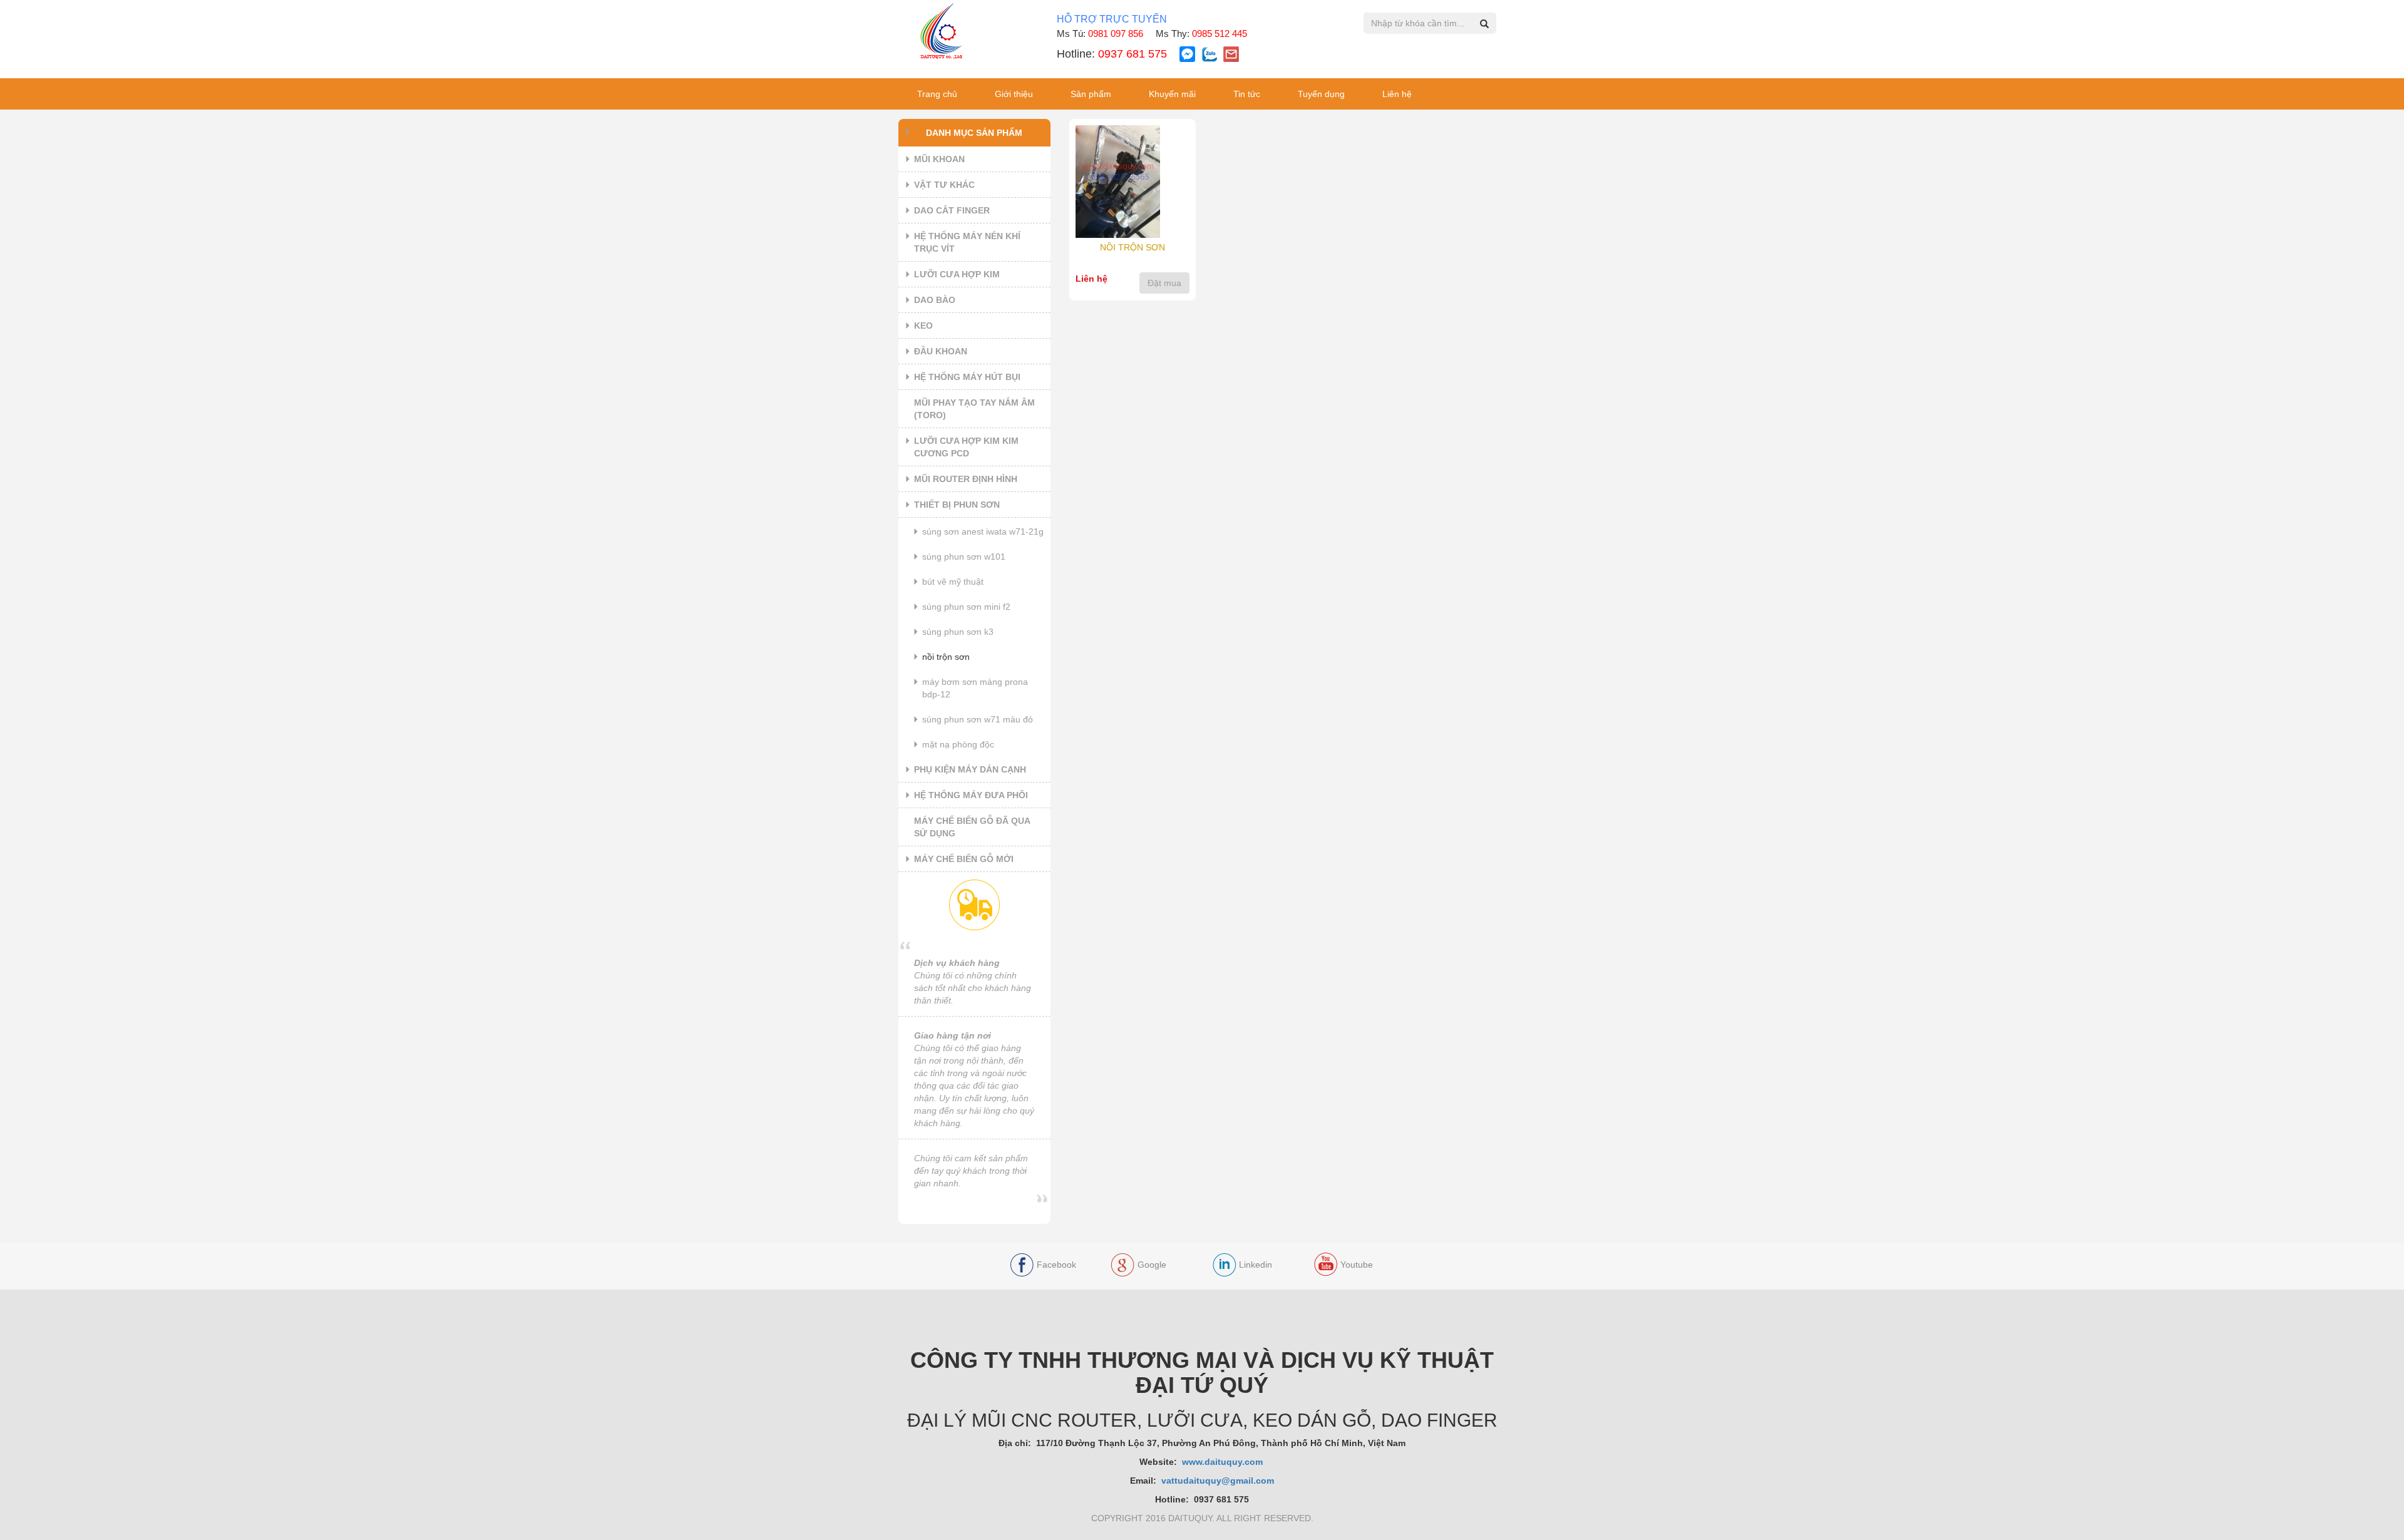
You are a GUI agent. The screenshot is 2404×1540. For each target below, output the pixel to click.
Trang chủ (937, 94)
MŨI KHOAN (939, 159)
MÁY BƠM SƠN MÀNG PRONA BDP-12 (975, 688)
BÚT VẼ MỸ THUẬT (953, 582)
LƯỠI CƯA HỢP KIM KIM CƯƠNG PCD (966, 447)
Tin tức (1247, 94)
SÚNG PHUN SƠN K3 (958, 632)
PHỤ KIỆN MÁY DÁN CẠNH (970, 769)
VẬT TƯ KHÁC (944, 185)
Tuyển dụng (1321, 94)
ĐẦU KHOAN (941, 351)
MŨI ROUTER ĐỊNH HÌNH (966, 479)
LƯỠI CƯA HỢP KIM (957, 274)
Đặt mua (1164, 283)
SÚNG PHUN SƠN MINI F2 (966, 607)
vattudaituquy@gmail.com (1218, 1481)
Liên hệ (1397, 94)
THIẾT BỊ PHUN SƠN (957, 505)
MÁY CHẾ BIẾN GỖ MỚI (964, 859)
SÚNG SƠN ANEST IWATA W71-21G (983, 531)
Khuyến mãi (1172, 94)
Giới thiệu (1014, 94)
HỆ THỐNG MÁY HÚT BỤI (967, 377)
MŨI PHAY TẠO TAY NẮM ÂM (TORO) (974, 409)
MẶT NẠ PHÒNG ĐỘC (958, 744)
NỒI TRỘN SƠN (946, 657)
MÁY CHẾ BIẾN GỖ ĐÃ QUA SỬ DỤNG (972, 827)
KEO (923, 326)
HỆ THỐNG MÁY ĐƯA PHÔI (971, 795)
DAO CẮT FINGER (952, 210)
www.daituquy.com (1224, 1462)
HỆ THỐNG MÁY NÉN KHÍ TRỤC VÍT (967, 242)
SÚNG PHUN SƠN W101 (964, 557)
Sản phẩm (1091, 94)
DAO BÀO (935, 300)
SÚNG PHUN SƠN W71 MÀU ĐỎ (978, 719)
